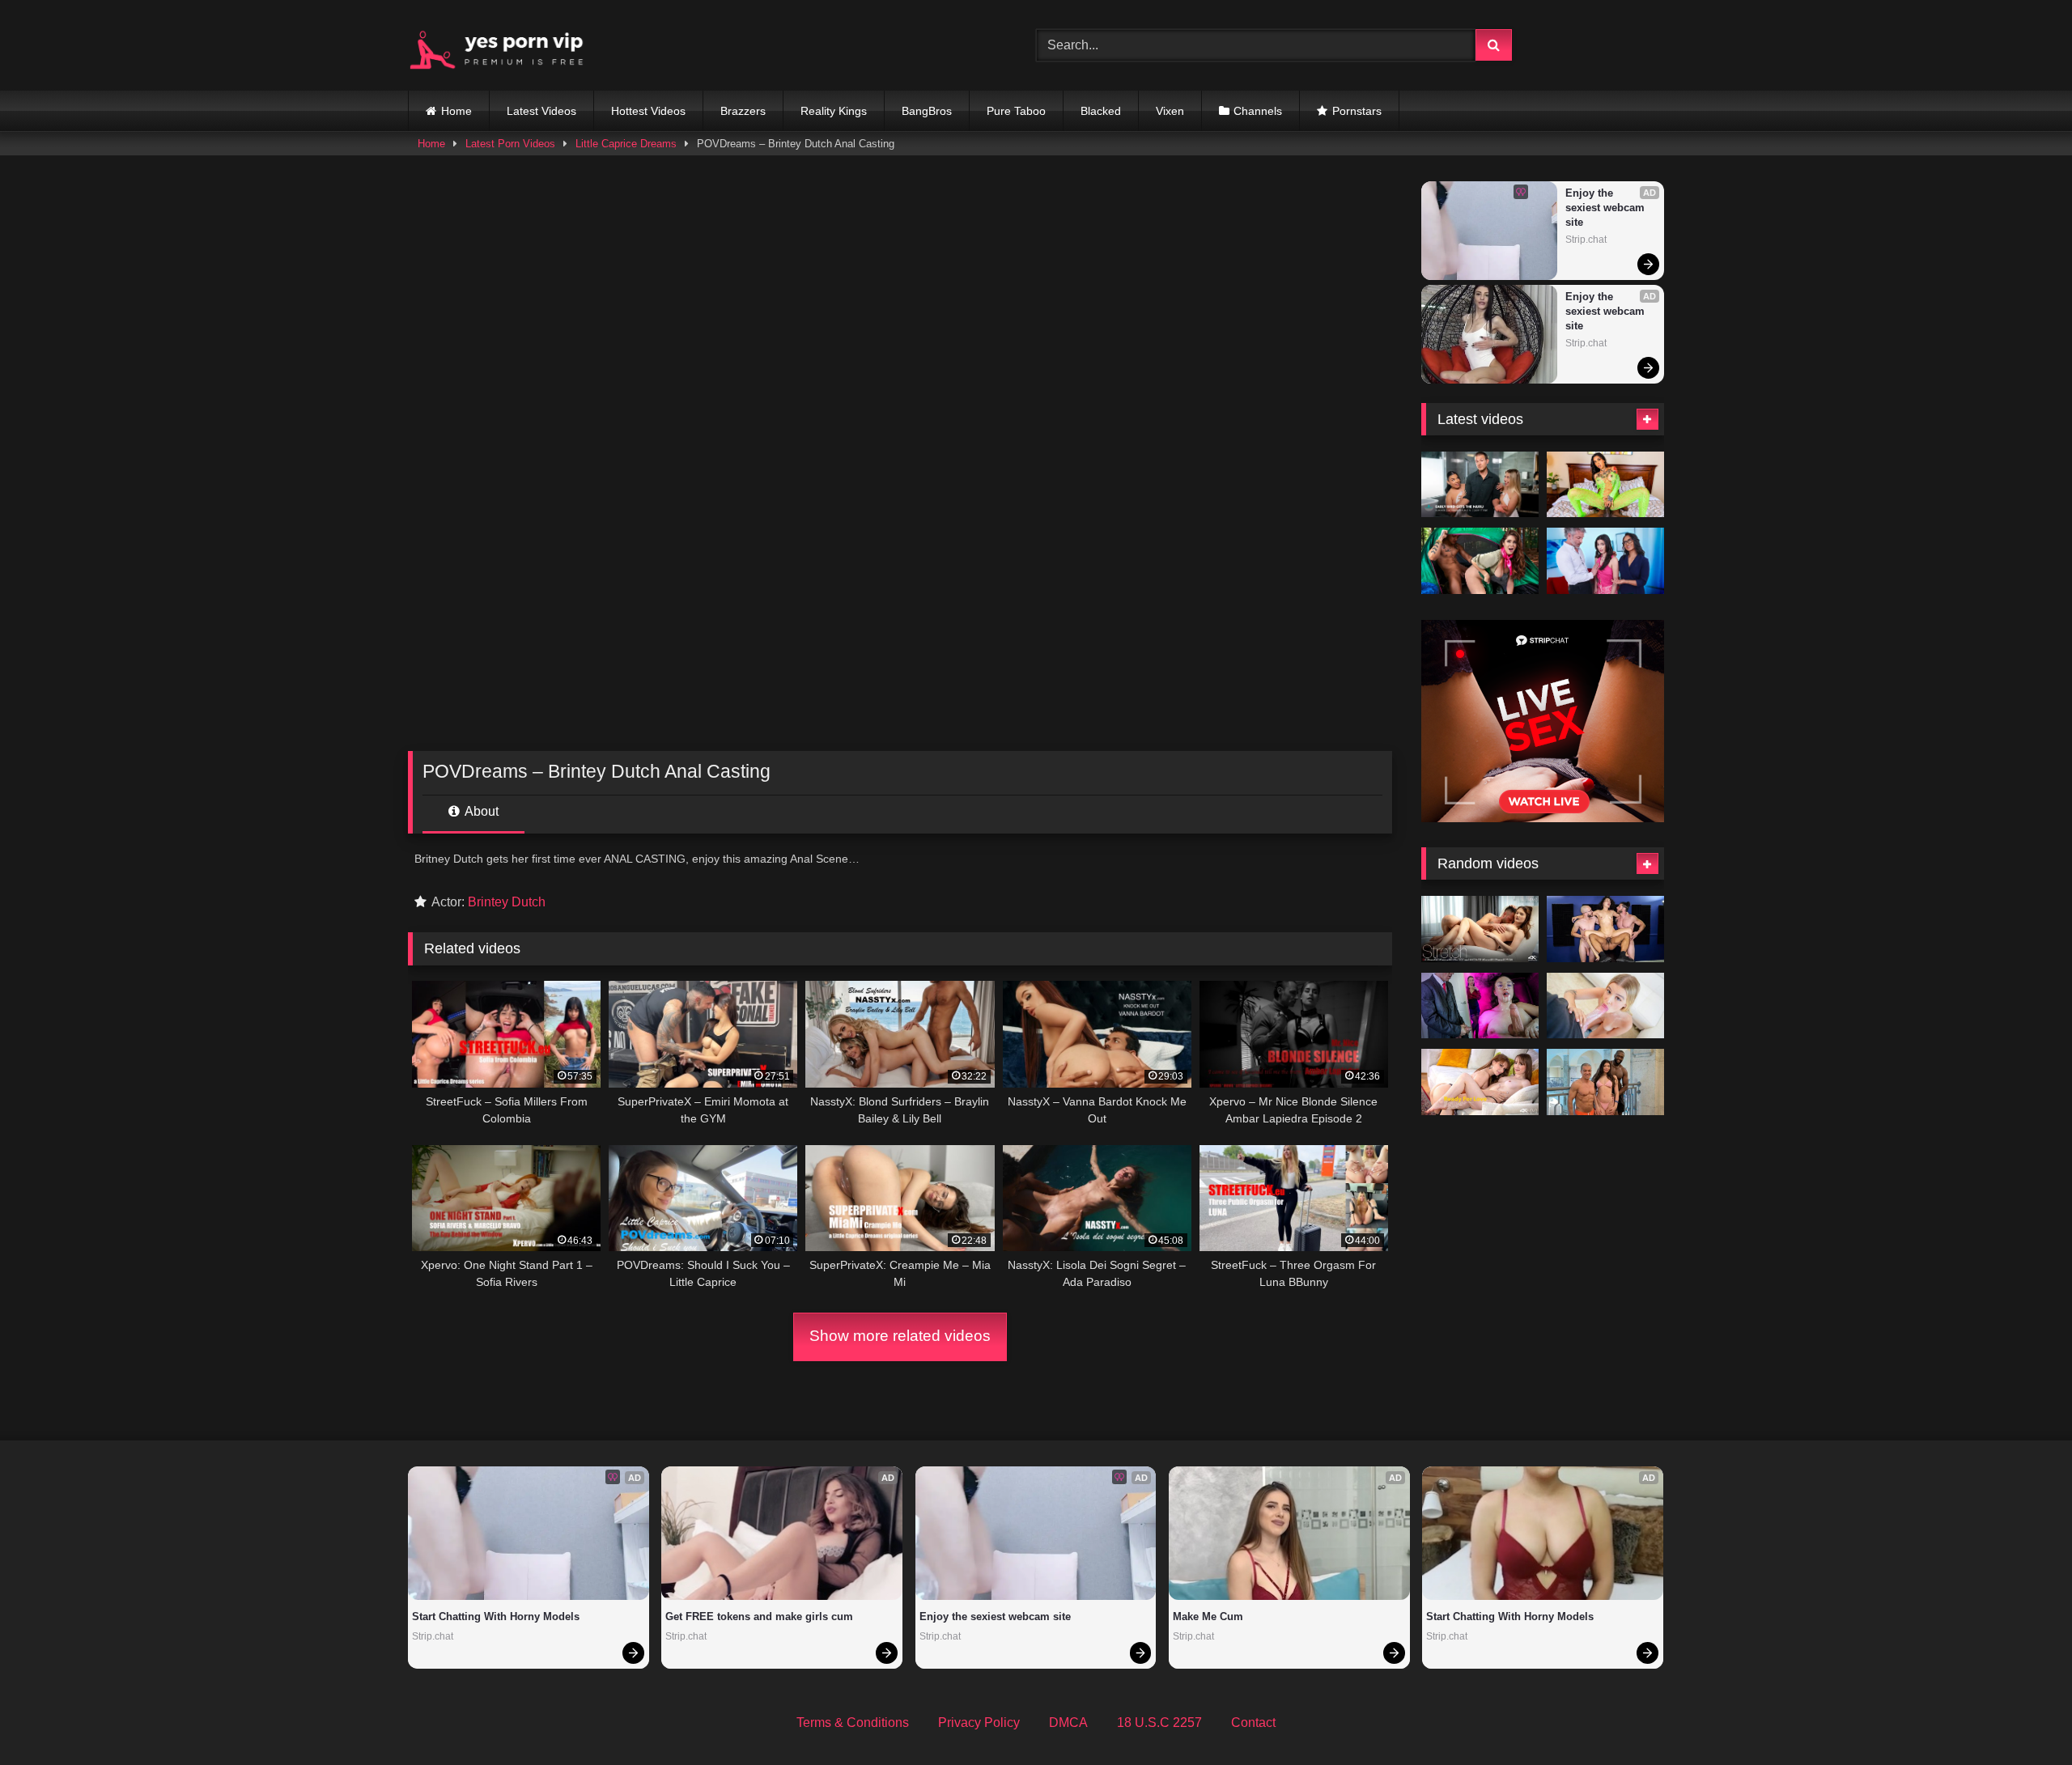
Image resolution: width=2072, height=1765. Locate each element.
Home (456, 111)
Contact (1253, 1723)
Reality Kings (834, 111)
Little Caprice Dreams (626, 144)
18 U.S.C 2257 (1159, 1723)
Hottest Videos (648, 111)
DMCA (1068, 1723)
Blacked (1101, 111)
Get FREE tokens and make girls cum (759, 1617)
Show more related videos (900, 1336)
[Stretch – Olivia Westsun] (1480, 929)
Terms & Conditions (853, 1723)
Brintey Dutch (507, 902)
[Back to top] (2022, 1717)
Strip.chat (1586, 240)
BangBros (927, 111)
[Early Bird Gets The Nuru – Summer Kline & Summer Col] (1480, 485)
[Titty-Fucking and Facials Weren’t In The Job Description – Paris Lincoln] (1480, 1006)
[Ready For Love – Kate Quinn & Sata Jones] (1480, 1082)
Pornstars (1357, 111)
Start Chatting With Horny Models (496, 1617)
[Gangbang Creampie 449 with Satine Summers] (1605, 929)
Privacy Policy (979, 1723)
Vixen (1170, 111)
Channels (1258, 111)
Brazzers (743, 111)
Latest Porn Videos (510, 144)
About (480, 811)
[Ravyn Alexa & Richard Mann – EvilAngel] (1605, 485)
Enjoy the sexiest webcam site (1607, 208)
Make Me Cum (1208, 1617)
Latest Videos (541, 111)
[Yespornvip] (509, 45)
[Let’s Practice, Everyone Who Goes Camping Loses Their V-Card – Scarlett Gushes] (1480, 561)
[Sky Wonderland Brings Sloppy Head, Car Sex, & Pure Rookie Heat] (1605, 1006)
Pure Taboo (1016, 111)
